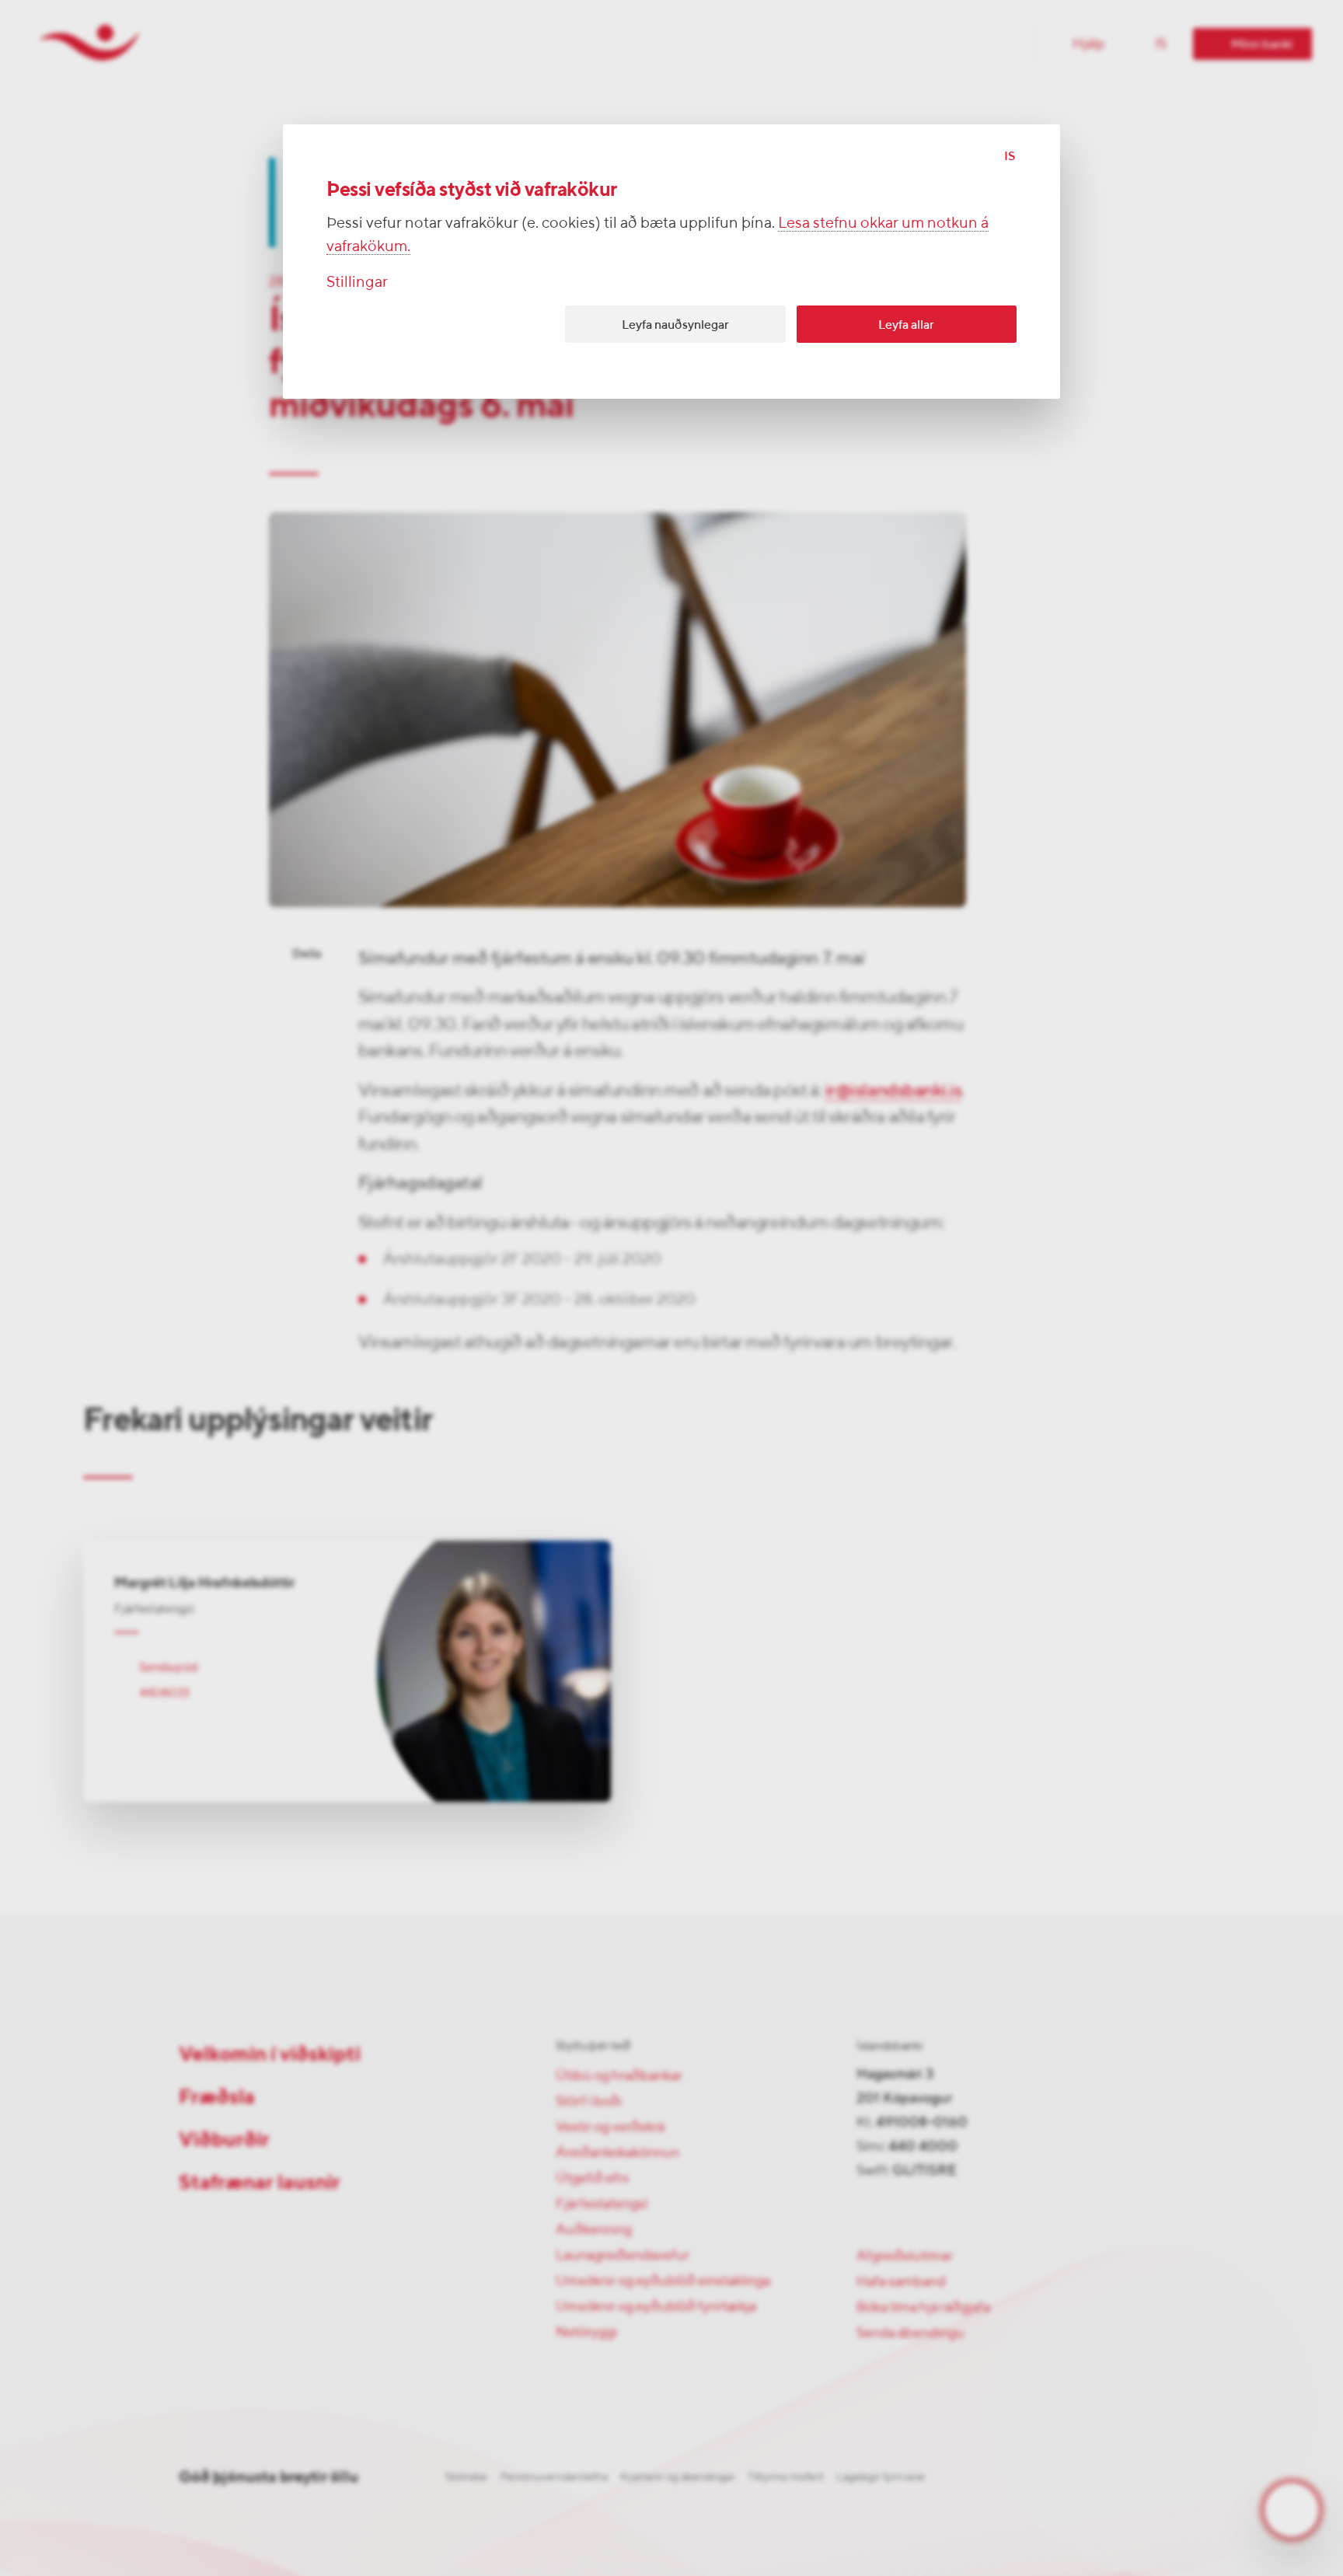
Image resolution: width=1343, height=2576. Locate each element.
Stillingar (357, 281)
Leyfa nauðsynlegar (675, 325)
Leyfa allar (906, 325)
